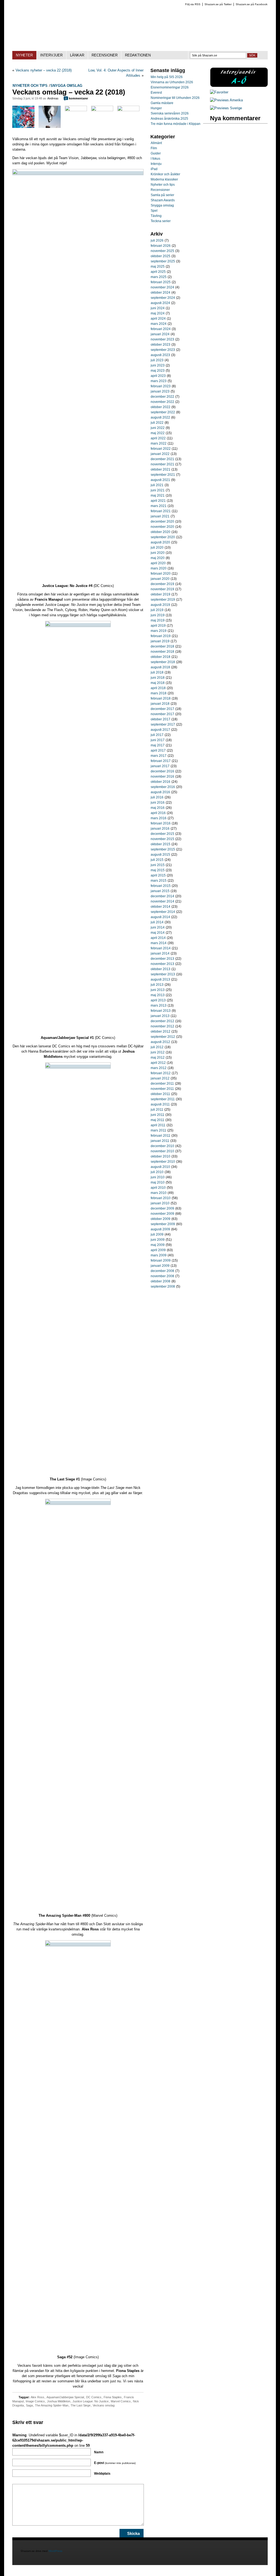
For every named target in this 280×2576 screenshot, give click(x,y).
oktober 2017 (161, 719)
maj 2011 (157, 1120)
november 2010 (162, 1151)
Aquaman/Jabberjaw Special (65, 2397)
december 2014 (162, 896)
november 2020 (162, 527)
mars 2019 (159, 631)
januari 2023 (160, 391)
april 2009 (158, 1250)
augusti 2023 (160, 355)
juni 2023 (158, 365)
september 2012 (163, 1037)
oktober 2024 (161, 293)
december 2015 (162, 834)
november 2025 (162, 251)
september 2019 (163, 600)
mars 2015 (159, 881)
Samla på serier (162, 195)
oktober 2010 (161, 1156)
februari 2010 (161, 1198)
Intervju (156, 164)
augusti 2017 (160, 730)
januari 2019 (160, 641)
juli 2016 (157, 797)
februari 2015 (161, 886)
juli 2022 (157, 423)
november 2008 (162, 1276)
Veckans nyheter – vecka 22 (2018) (44, 70)
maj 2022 (158, 433)
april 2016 (158, 813)
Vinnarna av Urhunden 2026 (172, 82)
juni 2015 (158, 865)
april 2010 (158, 1188)
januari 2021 (160, 516)
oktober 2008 (161, 1281)
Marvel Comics (121, 2401)
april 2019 (158, 626)
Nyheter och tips (30, 86)
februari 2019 (161, 636)
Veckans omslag (104, 2405)
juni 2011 (157, 1115)
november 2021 (162, 464)
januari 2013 (160, 1016)
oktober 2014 (161, 907)
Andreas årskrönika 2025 (169, 119)
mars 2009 (159, 1255)
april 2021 (158, 501)
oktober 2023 (161, 345)
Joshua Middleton (59, 2401)
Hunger (156, 108)
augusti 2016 (160, 792)
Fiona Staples (113, 2397)
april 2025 (158, 272)
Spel (154, 211)
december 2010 (162, 1146)
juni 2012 (158, 1052)
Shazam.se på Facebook (252, 4)
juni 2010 (158, 1177)
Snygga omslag (66, 86)
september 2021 (163, 475)
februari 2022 (161, 449)
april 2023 (158, 376)
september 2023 (163, 350)
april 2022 (158, 438)
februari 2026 (161, 246)
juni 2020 (158, 553)
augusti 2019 (160, 605)
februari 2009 (161, 1260)
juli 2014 (157, 922)
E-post (115, 2463)
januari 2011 (160, 1141)
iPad (154, 169)
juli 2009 (157, 1234)
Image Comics (35, 2401)
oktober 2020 (161, 532)
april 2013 (158, 1000)
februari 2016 (161, 823)
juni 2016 (158, 803)
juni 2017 (158, 740)
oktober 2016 (161, 782)
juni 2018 (158, 678)
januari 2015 (160, 891)
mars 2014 (159, 943)
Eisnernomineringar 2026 (170, 87)
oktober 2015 (161, 844)
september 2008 (163, 1286)
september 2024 (163, 298)
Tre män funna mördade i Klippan (176, 124)
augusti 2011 (160, 1104)
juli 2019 (157, 610)
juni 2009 (158, 1240)
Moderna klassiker (164, 179)
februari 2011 (161, 1136)
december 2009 (162, 1208)
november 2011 (162, 1089)
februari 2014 (161, 948)
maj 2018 (158, 683)
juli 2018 (157, 672)
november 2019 (162, 589)
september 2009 (163, 1224)
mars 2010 (159, 1193)
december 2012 (162, 1021)
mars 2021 (159, 506)
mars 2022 (159, 443)
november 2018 (162, 652)
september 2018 (163, 662)
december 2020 (162, 521)
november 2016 (162, 776)
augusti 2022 (160, 417)
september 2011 (163, 1099)
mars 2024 (159, 324)
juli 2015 (157, 860)
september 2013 (163, 974)
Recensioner (160, 190)
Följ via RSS (193, 4)
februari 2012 (161, 1073)
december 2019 (162, 584)
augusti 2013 (160, 979)
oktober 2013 (161, 969)
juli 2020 (157, 548)
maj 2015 (158, 870)
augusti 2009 (160, 1229)
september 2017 (163, 724)
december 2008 (162, 1271)
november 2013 (162, 964)
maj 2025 (158, 267)
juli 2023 (157, 360)
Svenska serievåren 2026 (170, 113)
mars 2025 (159, 277)
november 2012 (162, 1026)
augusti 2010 (160, 1167)
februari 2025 (161, 282)
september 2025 (163, 261)
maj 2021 (158, 495)
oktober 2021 (161, 469)
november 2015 (162, 839)
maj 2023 (158, 371)
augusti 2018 (160, 667)
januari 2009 (160, 1266)
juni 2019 (158, 615)
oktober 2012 (161, 1031)
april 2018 (158, 688)
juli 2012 (157, 1047)
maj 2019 (158, 620)
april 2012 (158, 1063)
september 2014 (163, 912)
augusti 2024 (160, 303)
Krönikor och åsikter (165, 174)
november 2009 (162, 1214)
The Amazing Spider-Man (52, 2405)
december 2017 (162, 709)
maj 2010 (158, 1182)
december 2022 (162, 397)
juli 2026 (157, 240)
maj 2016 (158, 808)
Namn (99, 2452)
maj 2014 (158, 933)
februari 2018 (161, 698)
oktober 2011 (160, 1094)
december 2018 (162, 646)
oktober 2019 (161, 594)
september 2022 (163, 412)
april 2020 (158, 563)
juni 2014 (158, 927)
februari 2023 (161, 386)
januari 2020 (160, 579)
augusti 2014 (160, 917)
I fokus (155, 159)
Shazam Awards (163, 200)
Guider (156, 153)
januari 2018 (160, 704)
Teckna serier (161, 221)
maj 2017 (158, 745)
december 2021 (162, 459)
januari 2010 (160, 1203)
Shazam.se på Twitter (218, 4)
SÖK (252, 55)
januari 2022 (160, 454)
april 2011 (158, 1125)
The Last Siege (81, 2405)
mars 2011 (158, 1130)
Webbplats (102, 2474)
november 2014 (162, 901)
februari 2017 (161, 761)
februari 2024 (161, 329)
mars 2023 (159, 381)
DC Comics (94, 2397)
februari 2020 (161, 574)
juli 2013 (157, 985)
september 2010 (163, 1162)
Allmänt (156, 143)
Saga (29, 2405)
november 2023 (162, 339)
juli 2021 (157, 485)
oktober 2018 (161, 657)
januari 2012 (160, 1078)
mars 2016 (159, 818)
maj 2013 (158, 995)
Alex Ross (37, 2397)
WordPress (56, 2551)
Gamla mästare (162, 103)
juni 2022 (158, 428)
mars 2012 (159, 1068)
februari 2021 (161, 511)
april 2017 (158, 750)
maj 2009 (158, 1245)
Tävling (156, 216)
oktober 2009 (161, 1219)
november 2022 (162, 402)
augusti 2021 (160, 480)
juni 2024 (158, 308)
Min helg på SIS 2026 (167, 77)
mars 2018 (159, 693)
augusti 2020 (160, 542)
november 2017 (162, 714)
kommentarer (77, 98)
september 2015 (163, 849)
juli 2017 (157, 735)
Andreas (53, 98)
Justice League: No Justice (91, 2401)
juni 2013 (158, 990)
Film (154, 148)
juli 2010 (157, 1172)
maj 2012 (158, 1058)
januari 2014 (160, 953)
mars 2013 (159, 1005)
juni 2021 (158, 490)
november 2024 (162, 287)
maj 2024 (158, 313)
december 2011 (162, 1084)
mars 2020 (159, 568)
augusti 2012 (160, 1042)
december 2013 (162, 959)
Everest (156, 93)
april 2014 (158, 938)
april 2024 (158, 319)
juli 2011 (157, 1110)
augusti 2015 (160, 855)
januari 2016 (160, 829)
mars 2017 (159, 756)
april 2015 (158, 875)
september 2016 (163, 787)
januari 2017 (160, 766)
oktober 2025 (161, 256)
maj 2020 (158, 558)
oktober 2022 (161, 407)
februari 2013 (161, 1011)
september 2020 (163, 537)
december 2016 (162, 771)
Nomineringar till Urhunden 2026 (175, 98)
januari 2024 (160, 334)
